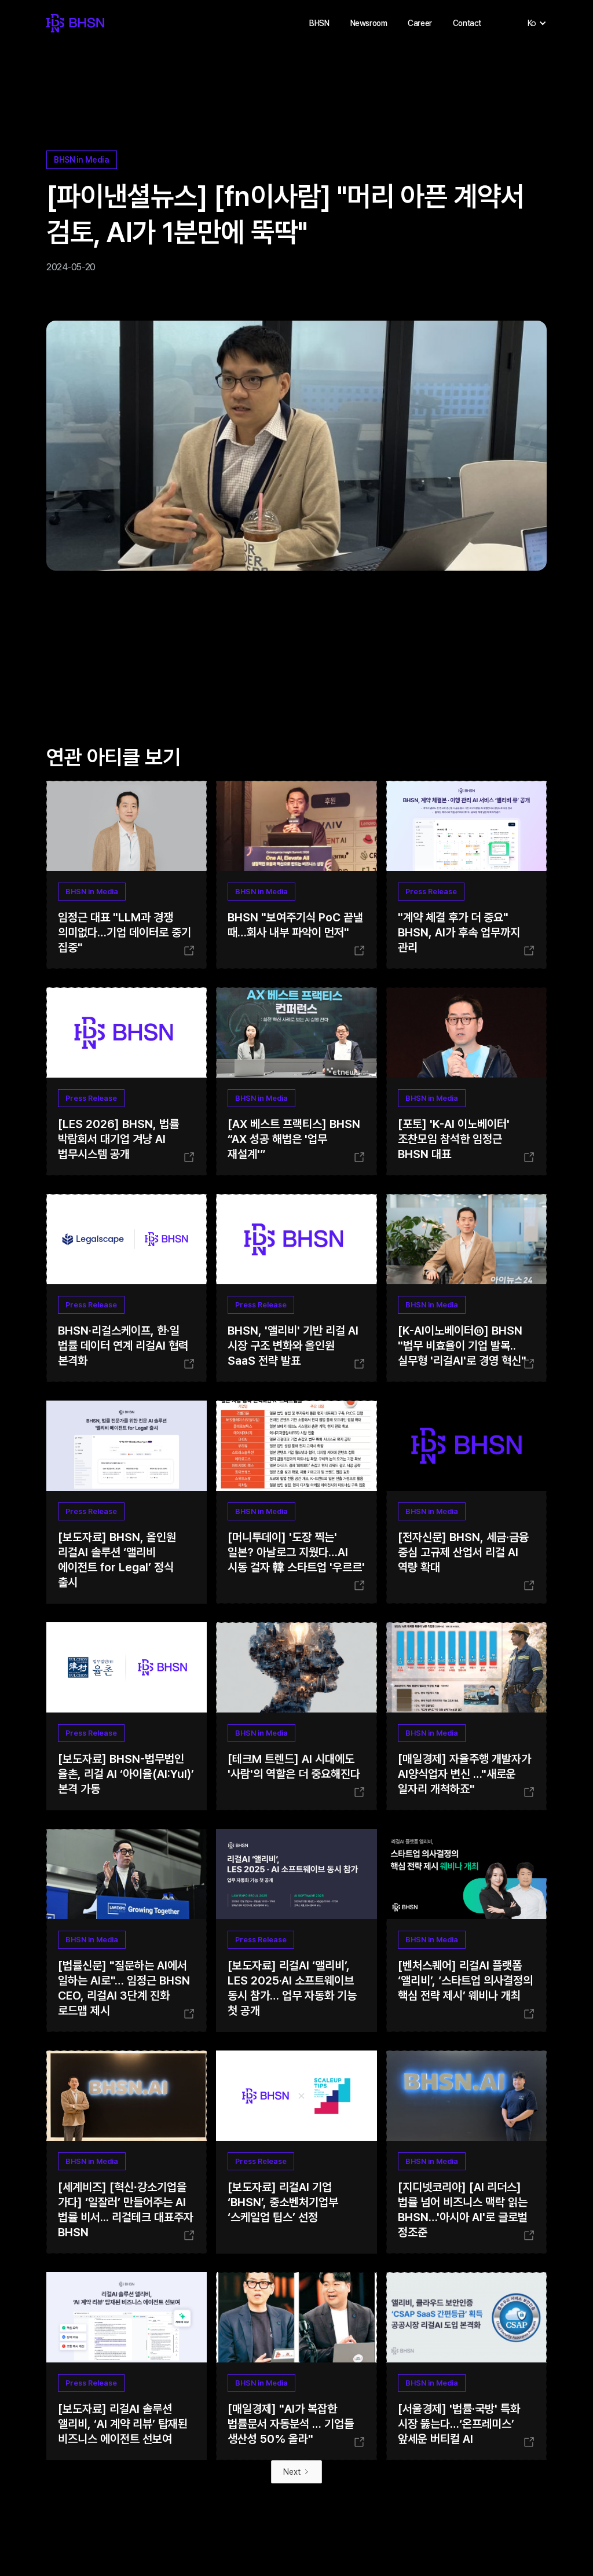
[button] (319, 23)
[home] (75, 23)
